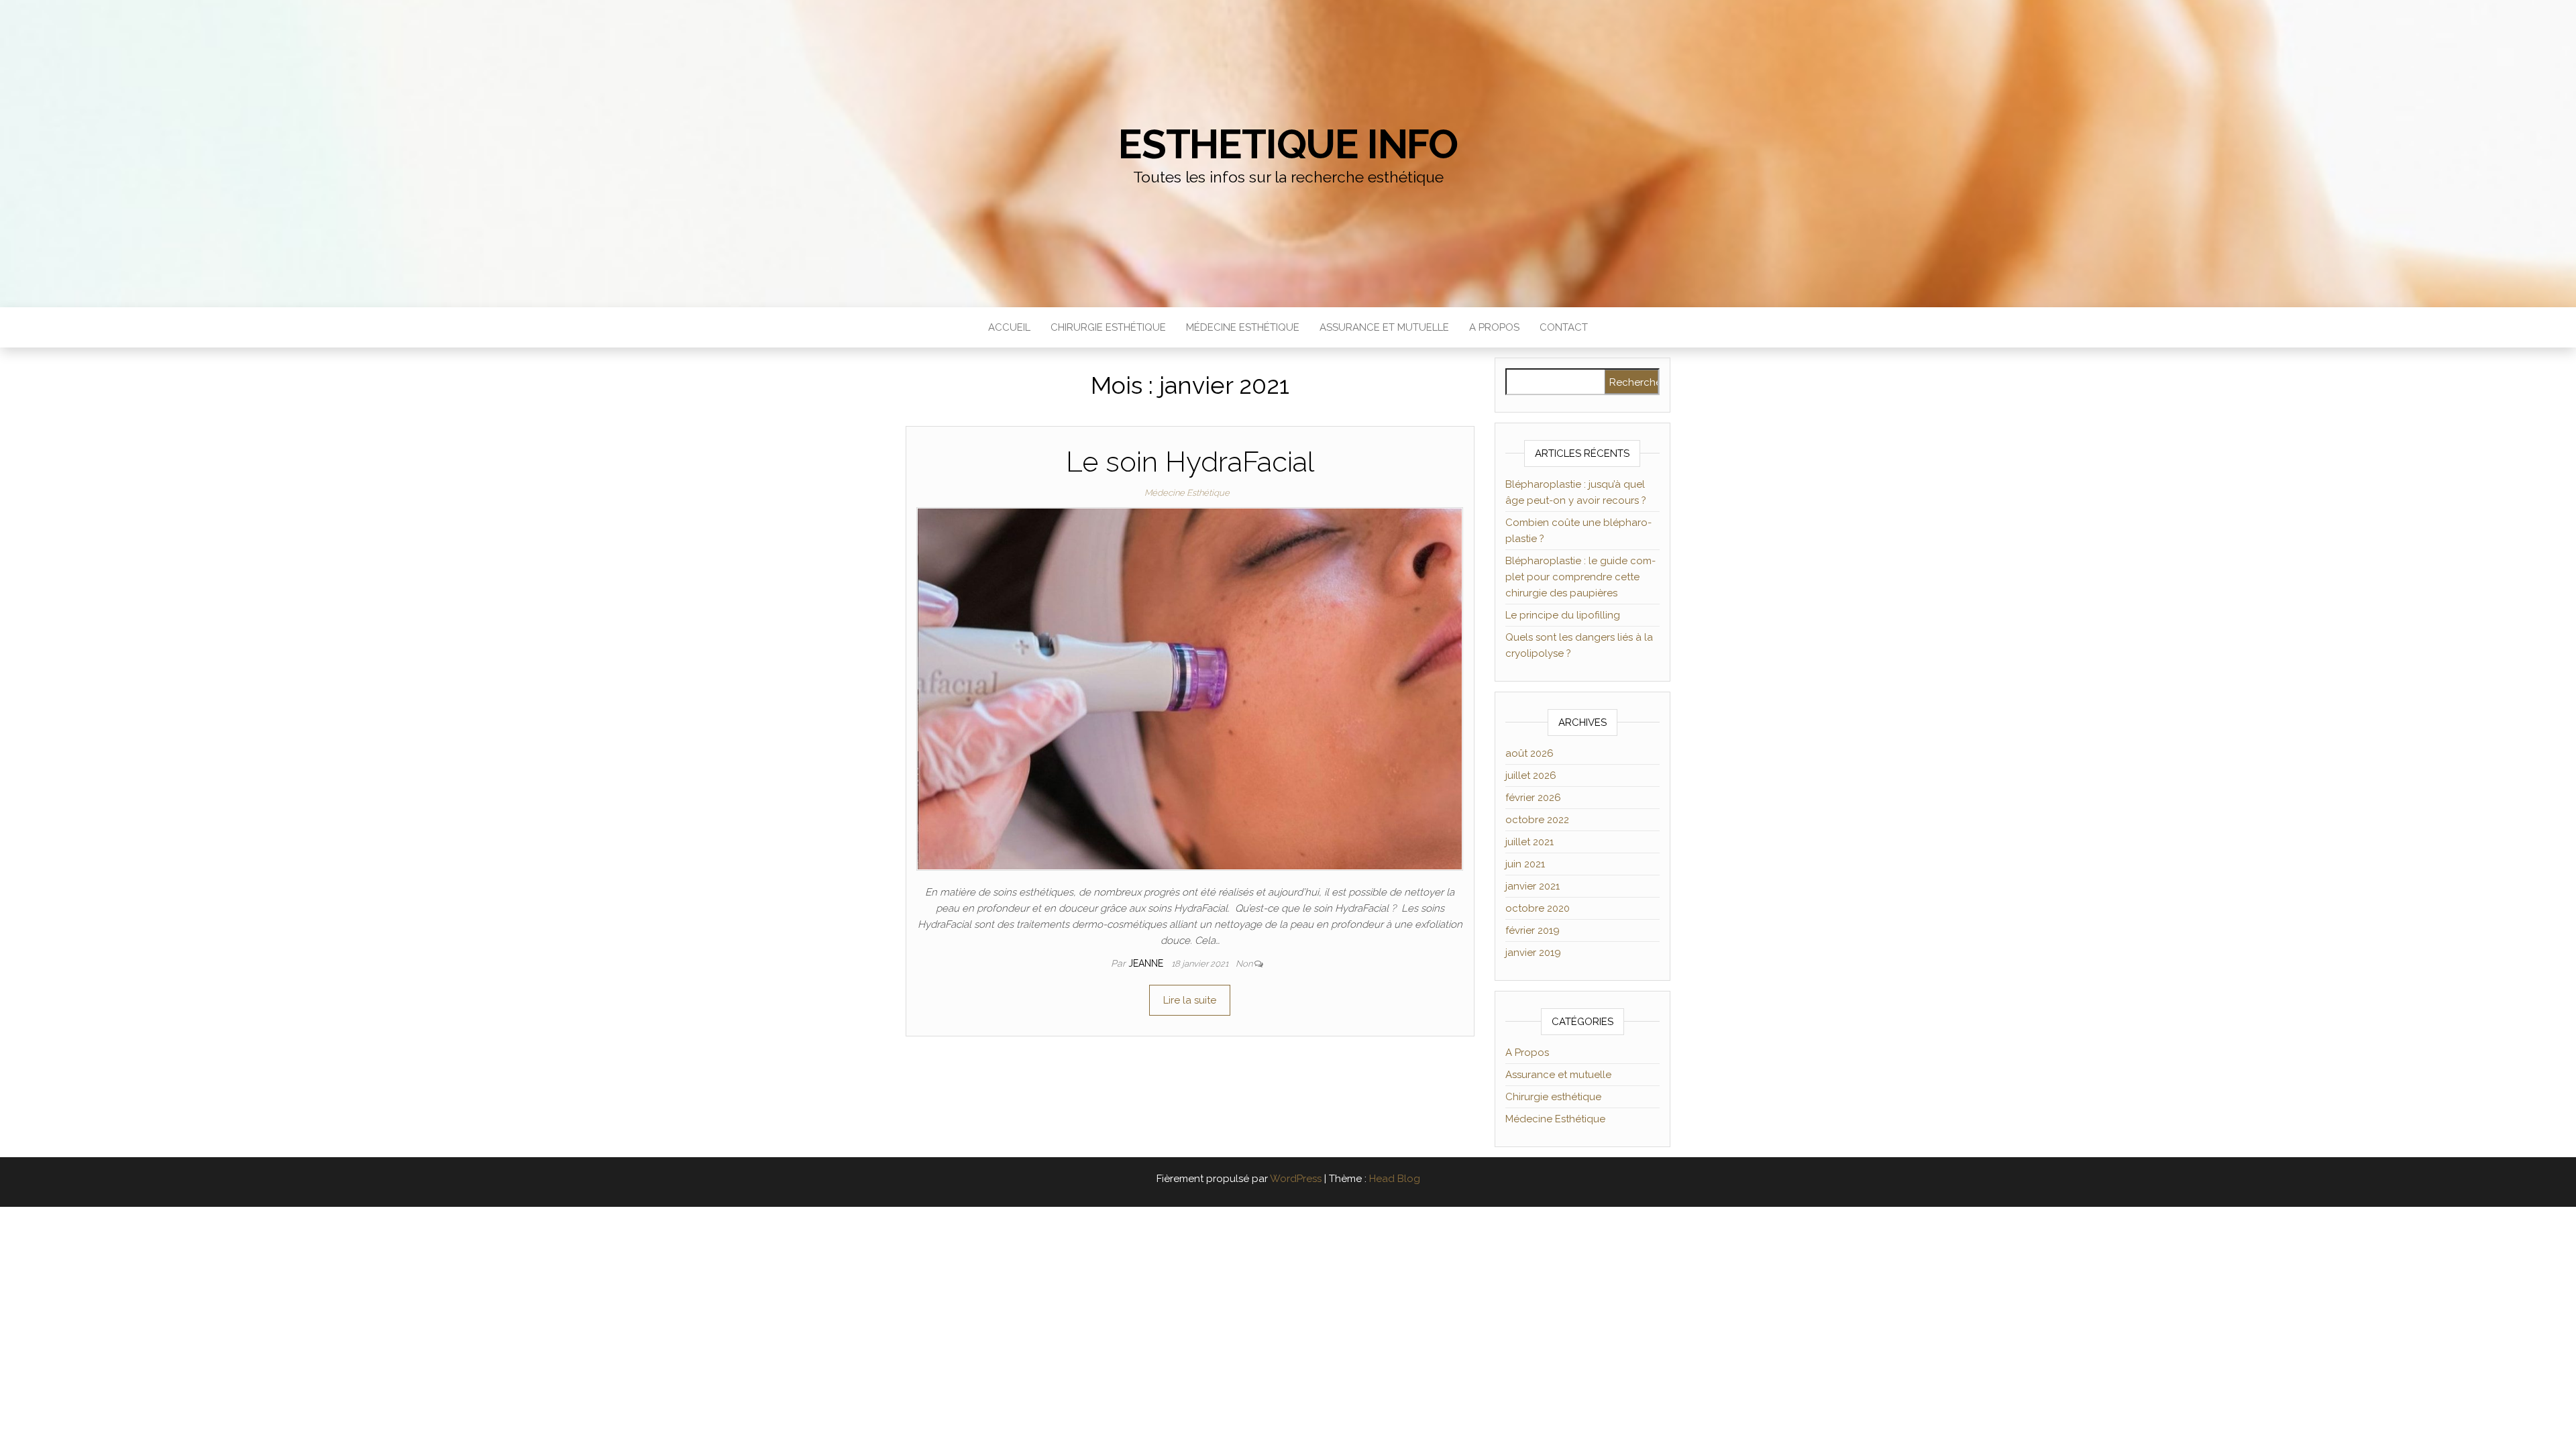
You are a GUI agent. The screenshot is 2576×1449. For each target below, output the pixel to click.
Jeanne (1147, 963)
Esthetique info (1288, 144)
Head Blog (1395, 1179)
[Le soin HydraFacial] (1190, 688)
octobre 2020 (1538, 908)
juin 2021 (1525, 864)
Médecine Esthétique (1243, 327)
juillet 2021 (1529, 842)
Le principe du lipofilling (1563, 615)
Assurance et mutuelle (1384, 327)
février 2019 (1533, 930)
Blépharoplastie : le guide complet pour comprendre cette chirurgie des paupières (1580, 577)
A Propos (1494, 327)
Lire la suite (1190, 1000)
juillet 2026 (1531, 775)
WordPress (1296, 1179)
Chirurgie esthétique (1108, 327)
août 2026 (1529, 753)
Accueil (1009, 327)
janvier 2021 (1533, 886)
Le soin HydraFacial (1190, 462)
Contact (1564, 327)
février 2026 (1533, 798)
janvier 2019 (1533, 953)
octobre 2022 (1537, 820)
